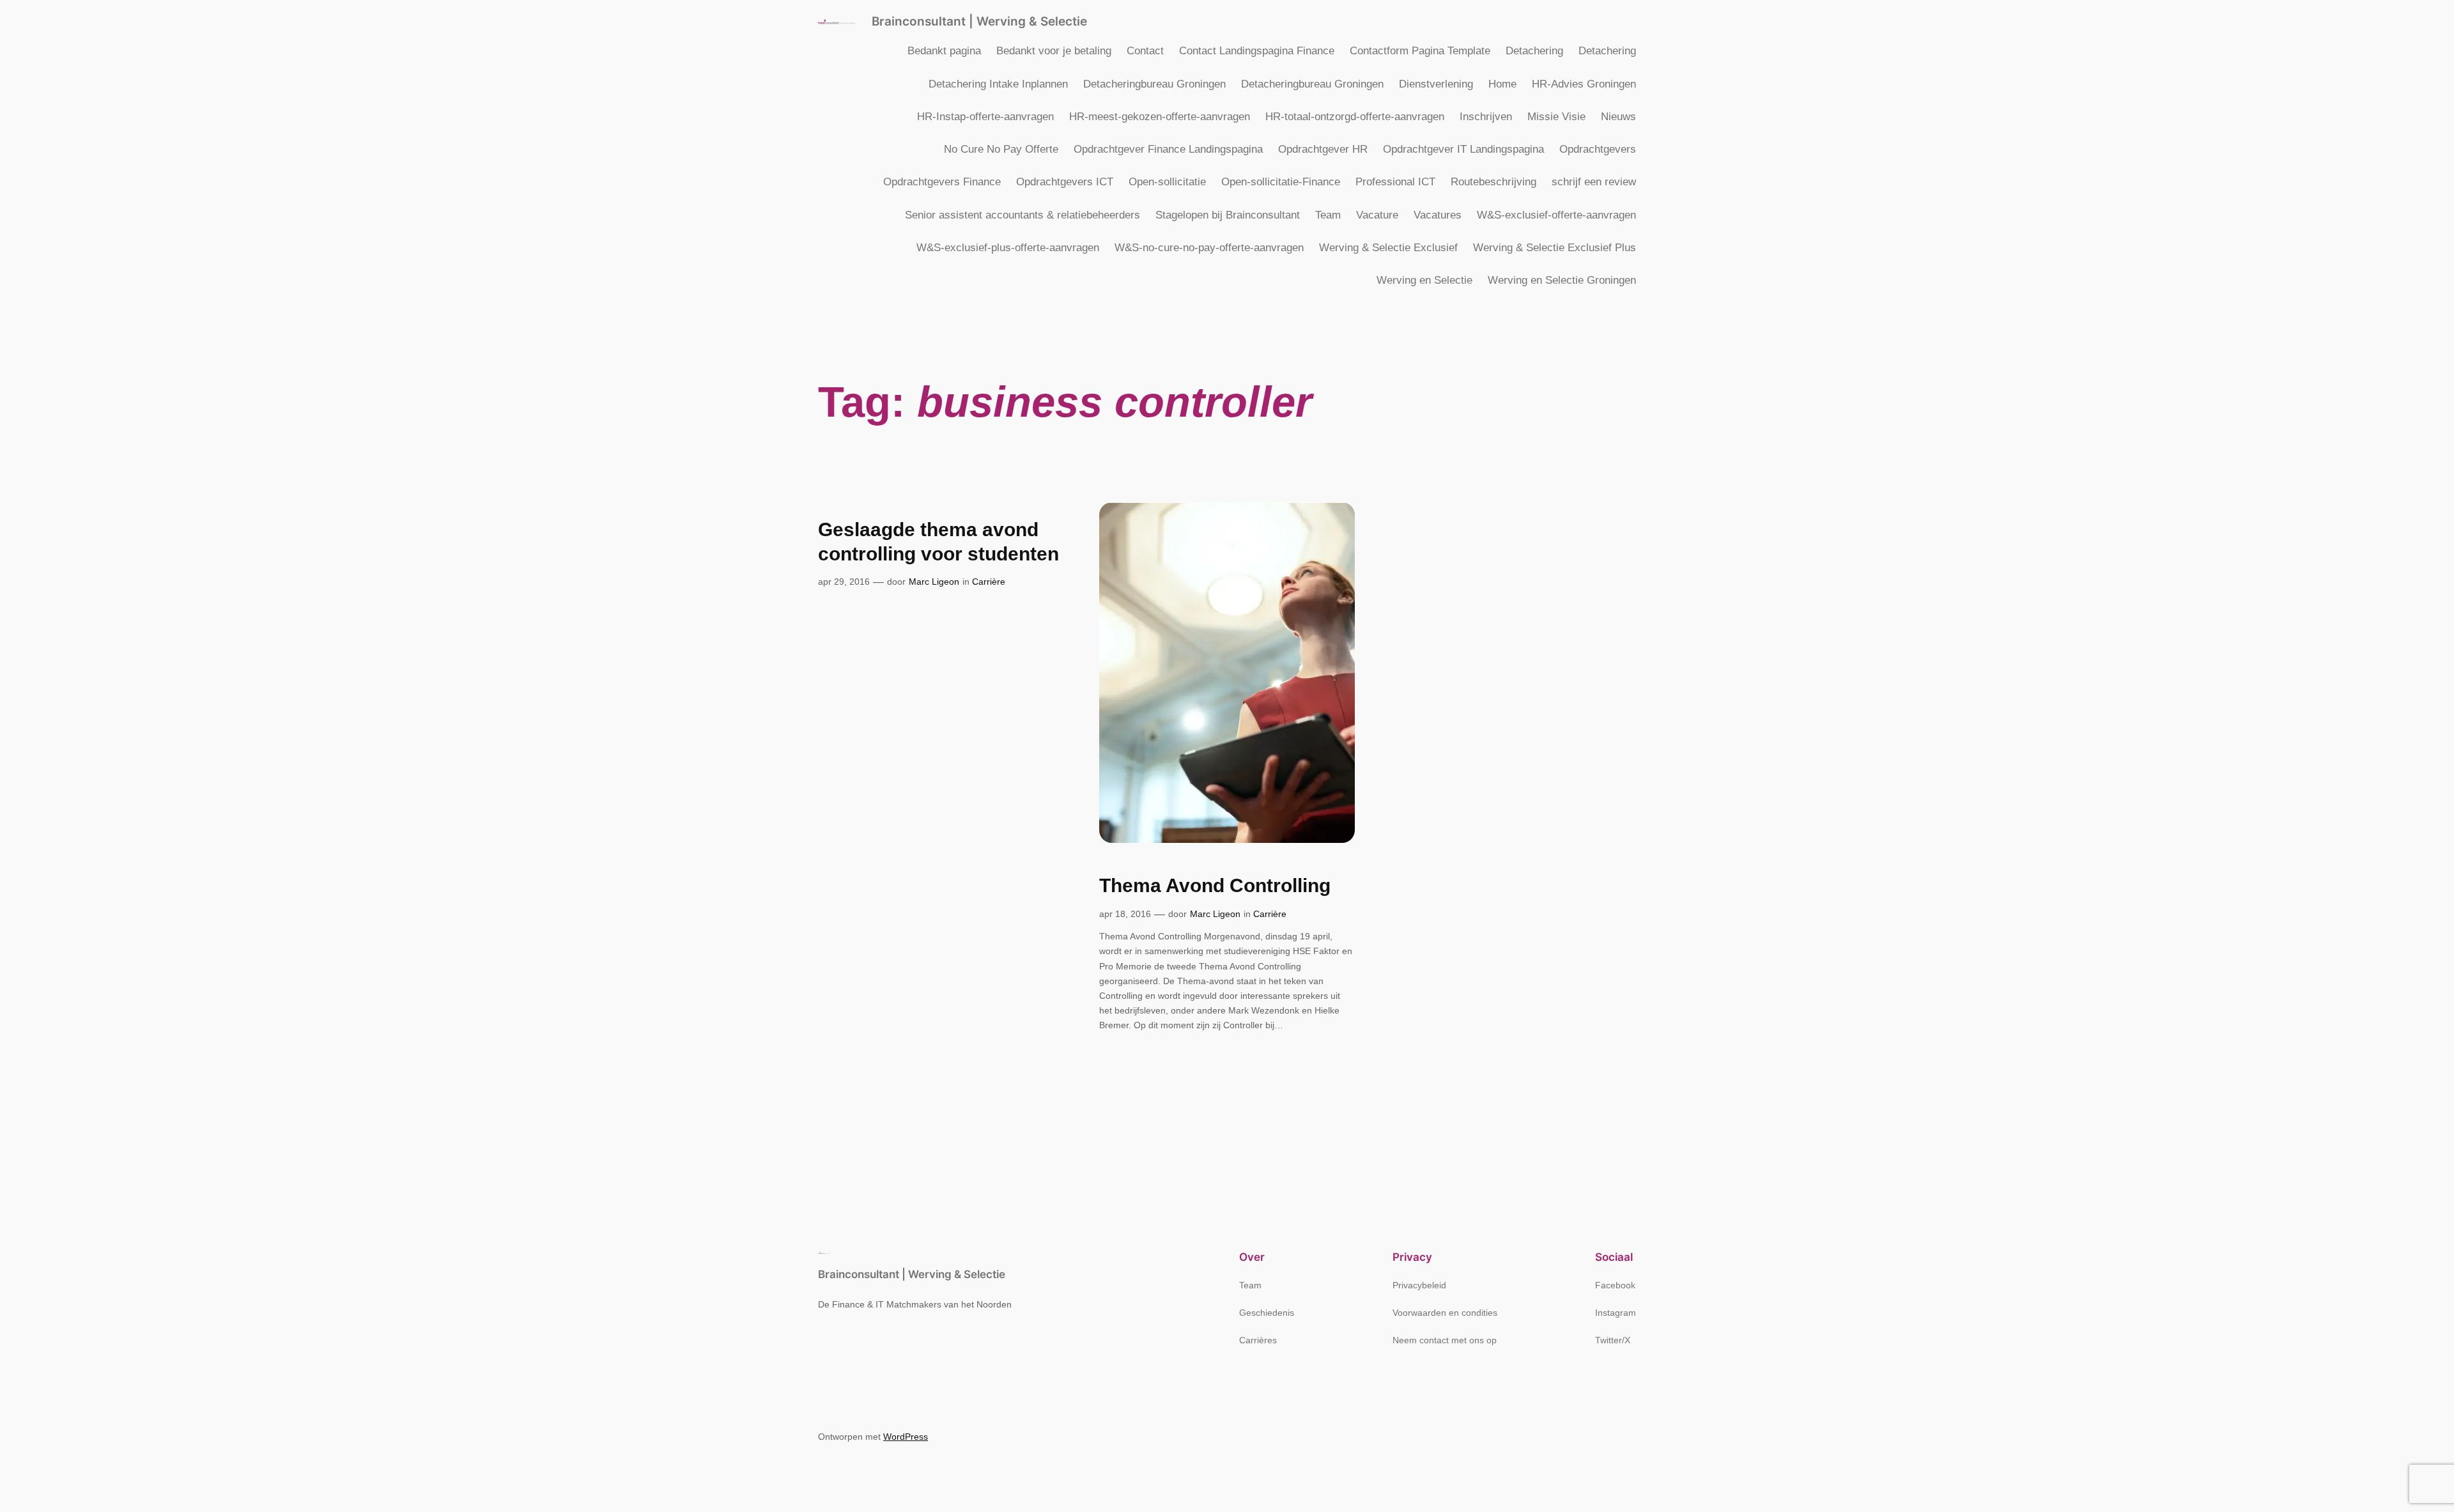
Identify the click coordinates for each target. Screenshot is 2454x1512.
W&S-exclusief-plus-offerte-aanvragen (1008, 248)
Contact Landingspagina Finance (1257, 51)
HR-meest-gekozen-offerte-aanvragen (1160, 117)
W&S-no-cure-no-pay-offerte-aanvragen (1209, 248)
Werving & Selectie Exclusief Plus (1555, 248)
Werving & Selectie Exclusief (1388, 248)
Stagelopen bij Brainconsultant (1228, 215)
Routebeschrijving (1493, 182)
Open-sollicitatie (1167, 182)
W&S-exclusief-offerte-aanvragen (1556, 215)
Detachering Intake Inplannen (998, 84)
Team (1328, 215)
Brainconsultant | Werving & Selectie (979, 21)
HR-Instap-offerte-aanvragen (985, 117)
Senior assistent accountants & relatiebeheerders (1022, 215)
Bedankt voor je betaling (1054, 51)
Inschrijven (1486, 117)
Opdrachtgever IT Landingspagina (1463, 149)
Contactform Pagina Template (1420, 51)
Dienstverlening (1436, 84)
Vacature (1377, 215)
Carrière (989, 582)
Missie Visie (1556, 117)
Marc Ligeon (934, 582)
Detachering (1534, 51)
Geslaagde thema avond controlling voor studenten (938, 542)
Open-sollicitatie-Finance (1281, 182)
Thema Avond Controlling (1215, 885)
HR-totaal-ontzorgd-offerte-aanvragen (1355, 117)
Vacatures (1438, 215)
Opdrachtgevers (1598, 149)
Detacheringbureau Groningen (1154, 84)
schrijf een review (1594, 182)
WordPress (906, 1437)
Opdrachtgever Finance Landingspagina (1168, 149)
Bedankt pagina (944, 51)
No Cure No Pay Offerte (1001, 149)
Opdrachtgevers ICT (1065, 182)
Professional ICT (1395, 182)
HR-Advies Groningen (1584, 84)
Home (1502, 84)
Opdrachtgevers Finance (942, 182)
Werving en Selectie (1424, 280)
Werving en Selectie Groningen (1562, 280)
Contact (1145, 51)
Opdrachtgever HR (1323, 149)
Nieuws (1618, 117)
